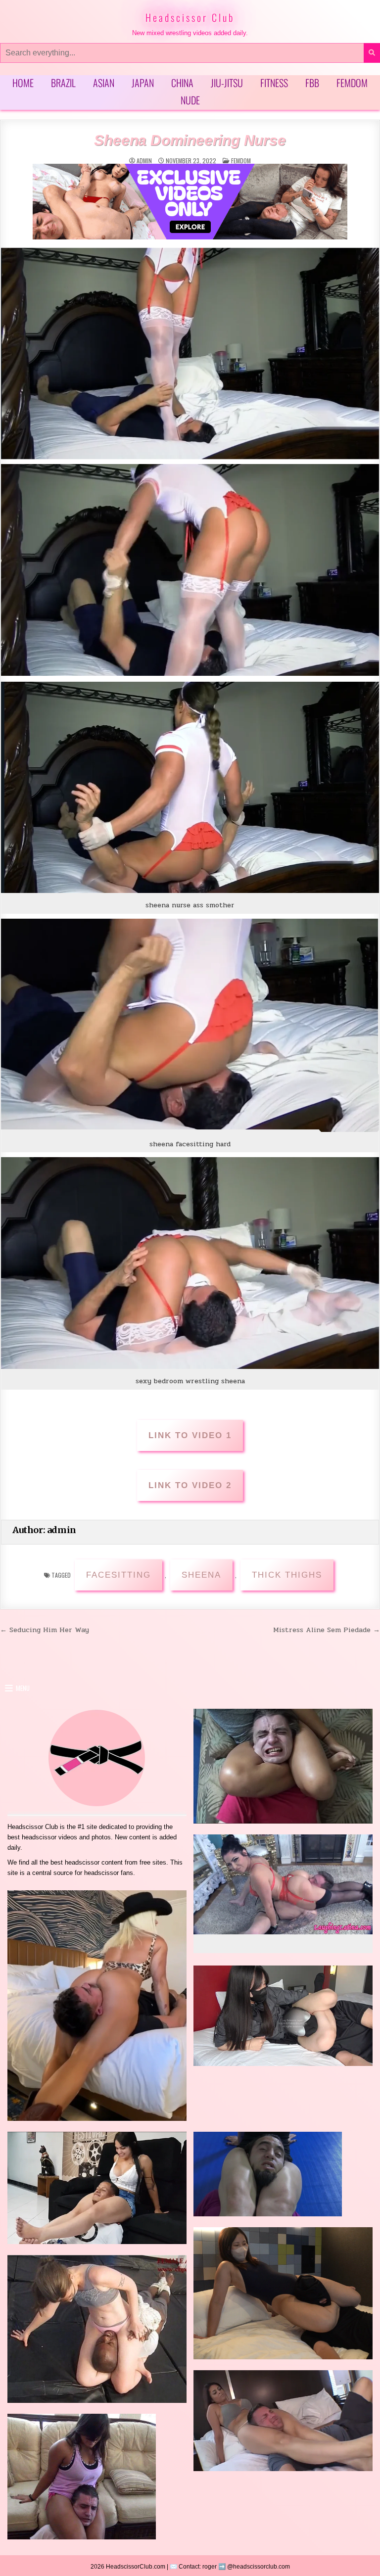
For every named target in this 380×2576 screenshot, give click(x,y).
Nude (190, 100)
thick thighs (287, 1575)
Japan (143, 83)
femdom (241, 161)
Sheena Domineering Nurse (190, 140)
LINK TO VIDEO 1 (190, 1435)
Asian (104, 83)
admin (144, 161)
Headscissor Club (190, 17)
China (182, 83)
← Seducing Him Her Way (45, 1630)
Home (23, 83)
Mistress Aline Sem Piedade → (327, 1630)
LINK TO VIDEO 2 (190, 1485)
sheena (201, 1575)
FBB (312, 83)
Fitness (274, 83)
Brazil (63, 83)
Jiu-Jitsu (227, 83)
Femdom (352, 83)
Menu (23, 1688)
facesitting (119, 1575)
